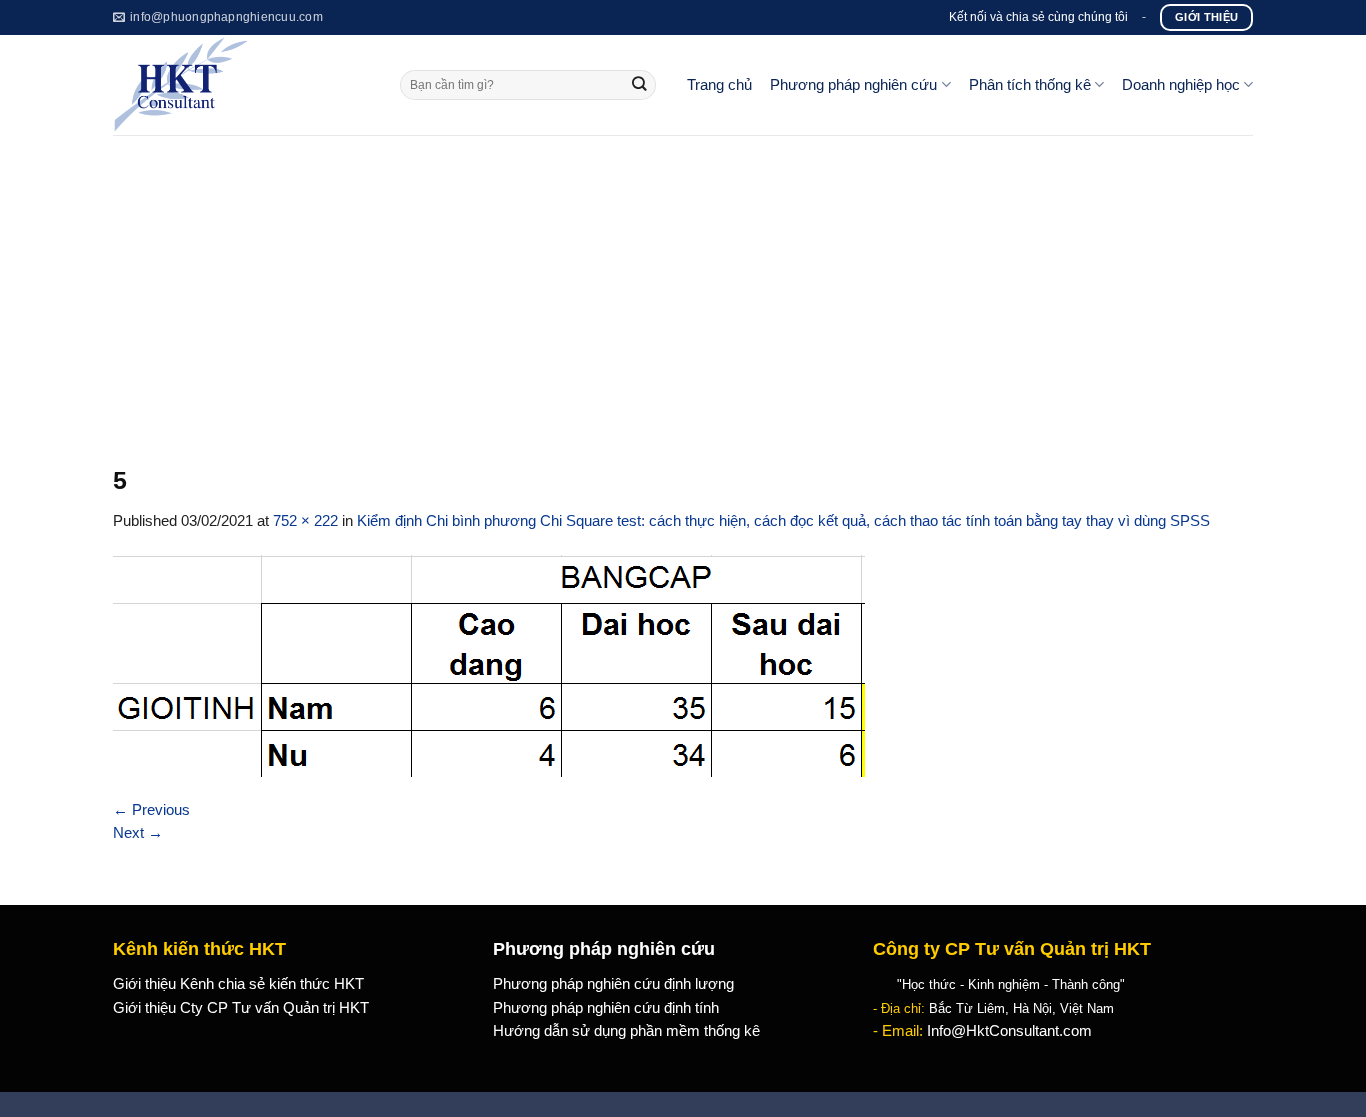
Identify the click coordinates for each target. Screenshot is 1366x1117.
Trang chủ (719, 85)
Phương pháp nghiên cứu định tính (606, 1008)
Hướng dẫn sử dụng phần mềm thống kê (626, 1031)
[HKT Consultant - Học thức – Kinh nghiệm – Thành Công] (241, 85)
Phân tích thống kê (1030, 85)
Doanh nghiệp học (1181, 85)
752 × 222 (305, 521)
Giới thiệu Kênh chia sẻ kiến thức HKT (238, 984)
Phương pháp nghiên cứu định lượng (613, 984)
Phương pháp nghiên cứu (853, 85)
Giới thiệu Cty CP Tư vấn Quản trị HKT (241, 1008)
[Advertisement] (683, 285)
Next (138, 833)
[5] (489, 665)
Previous (151, 810)
